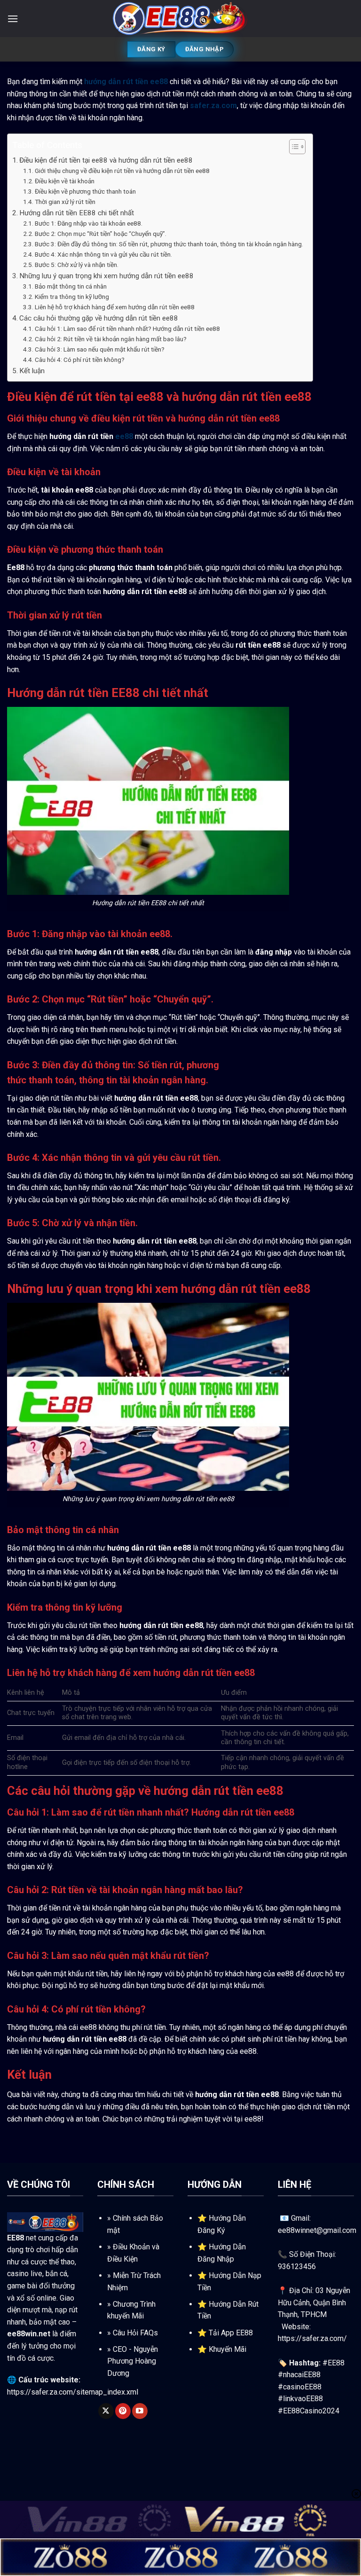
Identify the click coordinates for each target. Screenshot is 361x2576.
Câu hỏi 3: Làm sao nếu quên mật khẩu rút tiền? (100, 349)
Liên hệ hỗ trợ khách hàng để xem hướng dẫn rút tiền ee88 (115, 307)
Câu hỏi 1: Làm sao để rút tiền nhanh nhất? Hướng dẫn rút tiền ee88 (127, 329)
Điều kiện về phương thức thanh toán (85, 191)
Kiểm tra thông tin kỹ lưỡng (72, 297)
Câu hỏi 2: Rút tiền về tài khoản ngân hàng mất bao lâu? (111, 339)
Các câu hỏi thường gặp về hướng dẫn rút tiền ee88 (99, 318)
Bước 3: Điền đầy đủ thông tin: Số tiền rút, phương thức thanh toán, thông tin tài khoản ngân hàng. (169, 244)
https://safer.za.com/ (312, 2338)
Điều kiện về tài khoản (65, 181)
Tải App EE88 (231, 2333)
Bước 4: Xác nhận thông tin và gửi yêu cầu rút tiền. (103, 254)
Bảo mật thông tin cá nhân (71, 286)
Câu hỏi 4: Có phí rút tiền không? (80, 360)
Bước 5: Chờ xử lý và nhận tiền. (77, 265)
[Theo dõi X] (106, 2411)
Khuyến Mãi (228, 2349)
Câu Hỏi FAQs (135, 2333)
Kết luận (32, 371)
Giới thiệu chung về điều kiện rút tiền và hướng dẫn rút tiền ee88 (122, 171)
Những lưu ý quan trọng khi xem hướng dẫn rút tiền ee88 (106, 276)
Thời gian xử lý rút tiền (65, 202)
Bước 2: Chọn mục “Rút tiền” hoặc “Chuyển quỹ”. (101, 234)
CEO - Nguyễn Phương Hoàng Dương (133, 2361)
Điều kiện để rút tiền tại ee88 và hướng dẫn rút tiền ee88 (106, 160)
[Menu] (13, 19)
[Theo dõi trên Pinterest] (123, 2411)
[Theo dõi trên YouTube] (140, 2411)
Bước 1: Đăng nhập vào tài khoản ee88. (89, 223)
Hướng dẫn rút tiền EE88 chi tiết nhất (77, 213)
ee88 (124, 436)
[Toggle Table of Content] (293, 147)
